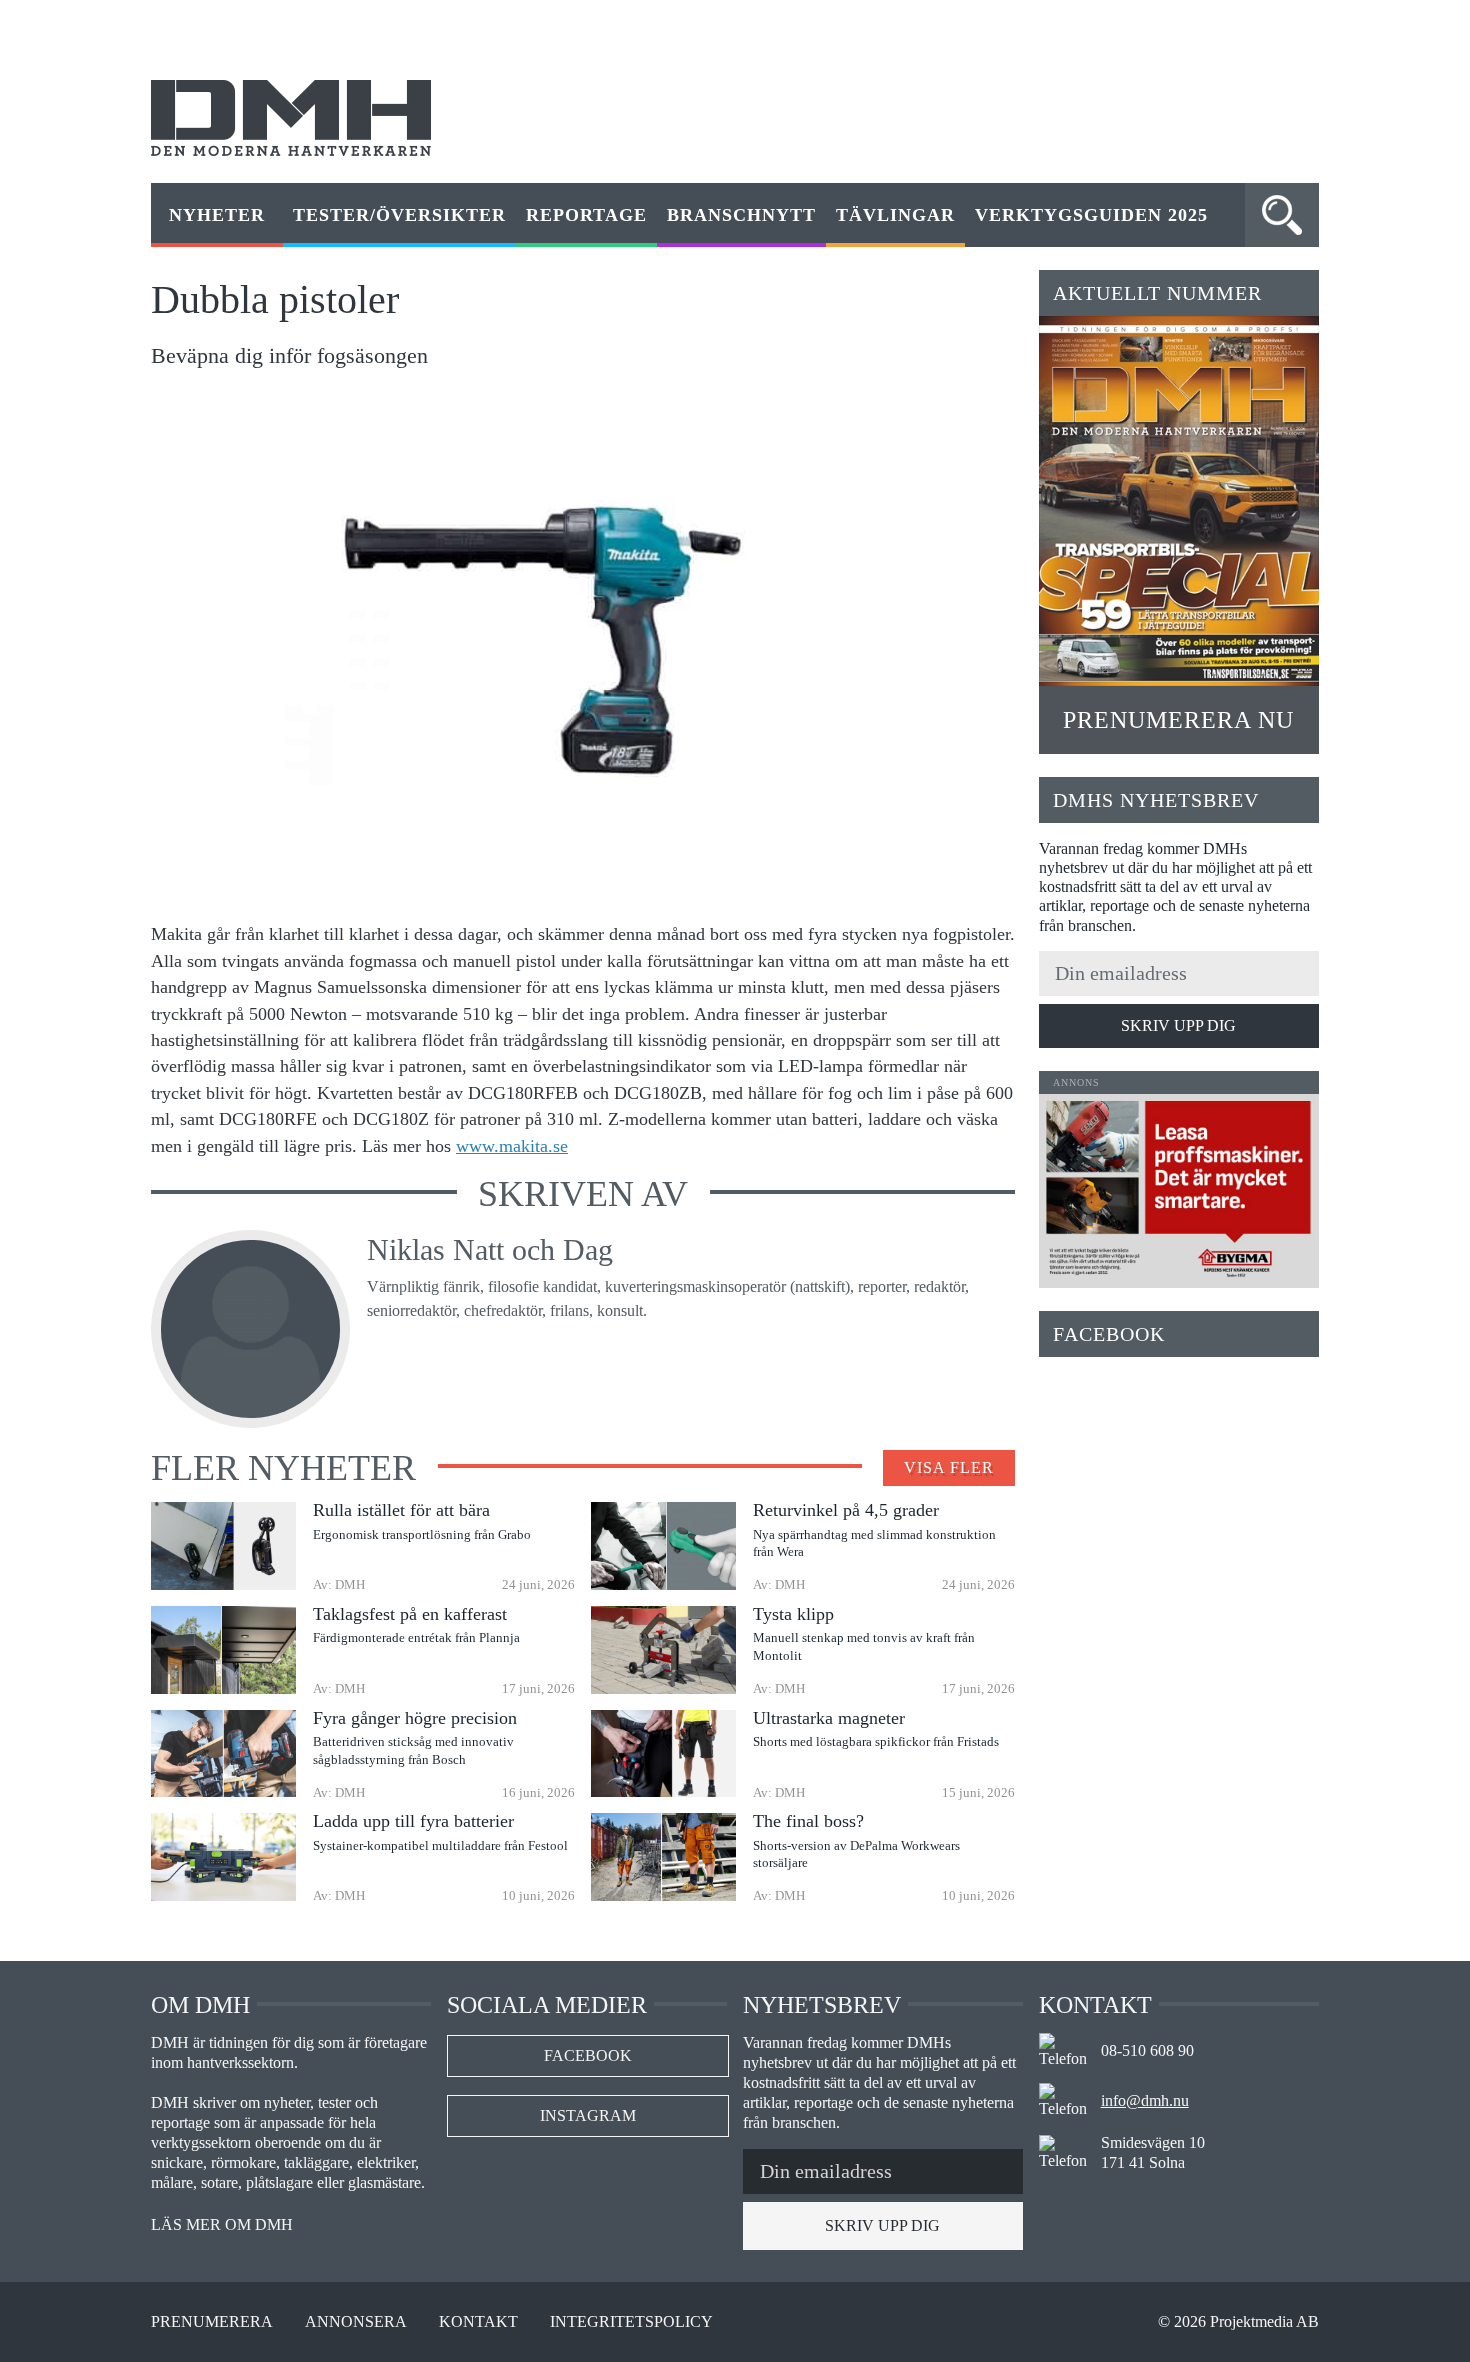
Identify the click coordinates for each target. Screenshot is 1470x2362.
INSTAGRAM (588, 2115)
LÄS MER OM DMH (222, 2225)
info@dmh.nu (1145, 2100)
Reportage (586, 215)
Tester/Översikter (399, 215)
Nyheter (217, 215)
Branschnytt (741, 215)
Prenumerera (212, 2322)
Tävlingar (895, 215)
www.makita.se (512, 1146)
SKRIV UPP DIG (1178, 1025)
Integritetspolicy (631, 2322)
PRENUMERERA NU (1178, 720)
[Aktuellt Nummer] (1179, 501)
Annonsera (356, 2322)
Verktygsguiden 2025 (1091, 215)
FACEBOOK (588, 2055)
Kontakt (478, 2322)
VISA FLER (949, 1467)
